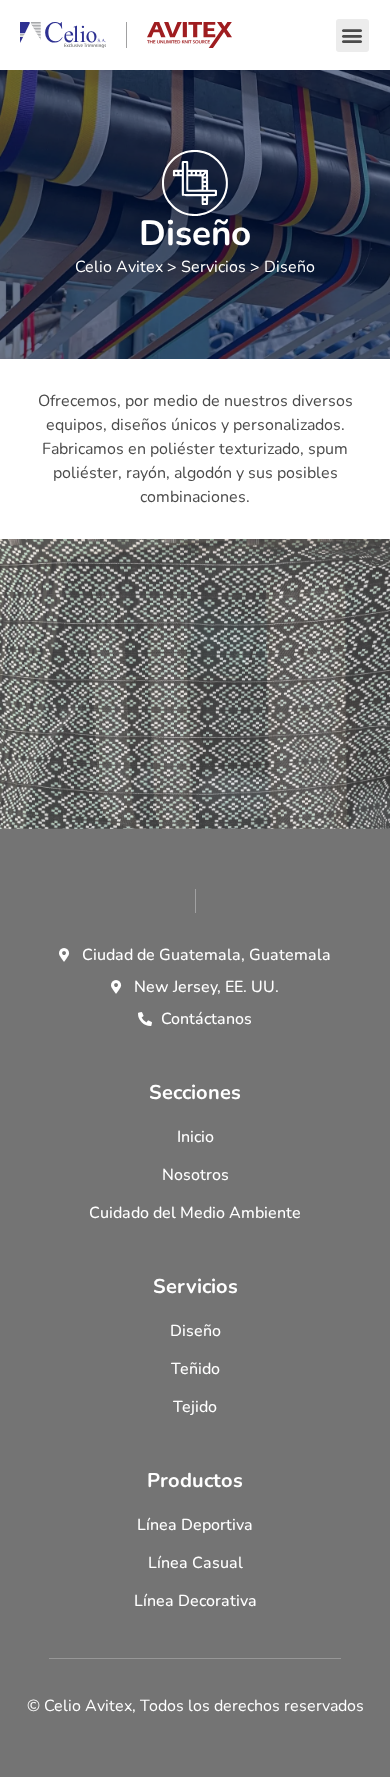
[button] (352, 35)
